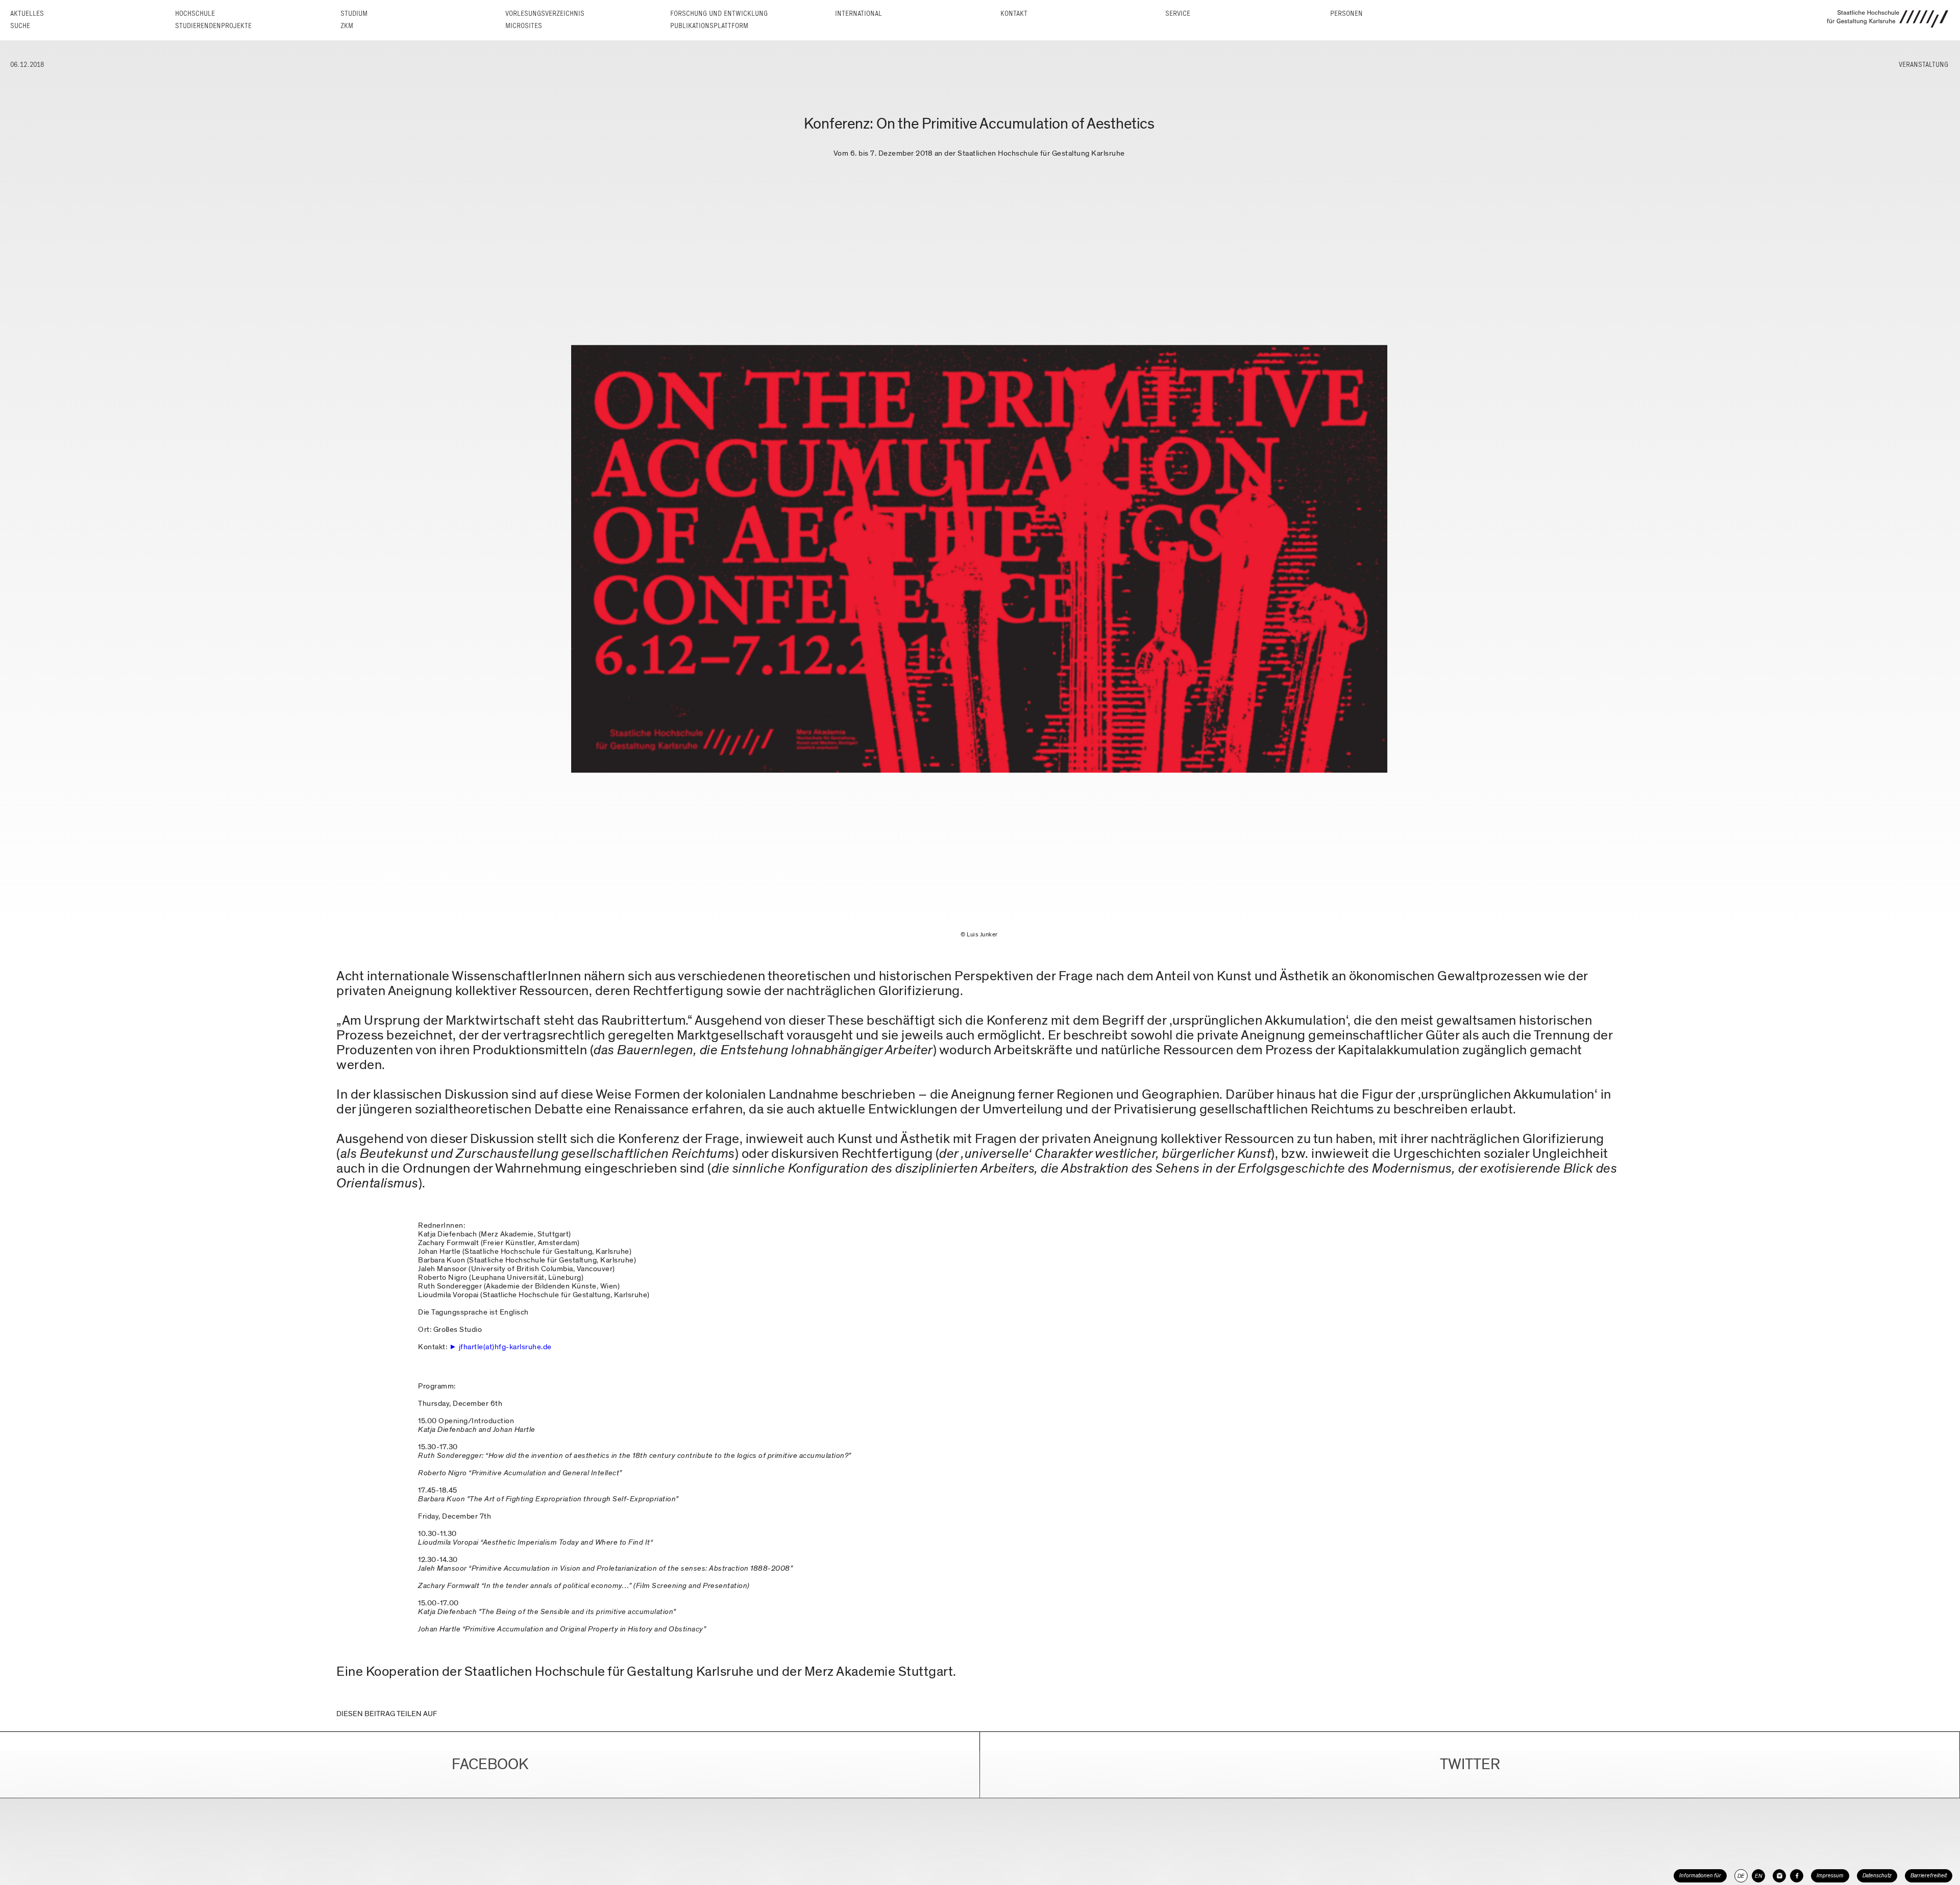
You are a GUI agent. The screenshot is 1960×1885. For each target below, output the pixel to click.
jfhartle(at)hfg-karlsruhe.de (505, 1347)
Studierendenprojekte (213, 26)
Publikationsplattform (709, 26)
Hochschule (195, 14)
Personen (1346, 14)
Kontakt (1014, 14)
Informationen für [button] (1700, 1876)
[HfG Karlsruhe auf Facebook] (1797, 1876)
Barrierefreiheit (1929, 1876)
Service (1178, 14)
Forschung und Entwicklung (719, 14)
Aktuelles (27, 14)
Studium (354, 14)
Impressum (1830, 1876)
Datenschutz (1877, 1876)
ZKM (347, 26)
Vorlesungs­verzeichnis (545, 14)
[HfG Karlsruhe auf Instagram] (1779, 1876)
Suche (20, 26)
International (859, 14)
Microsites (524, 26)
